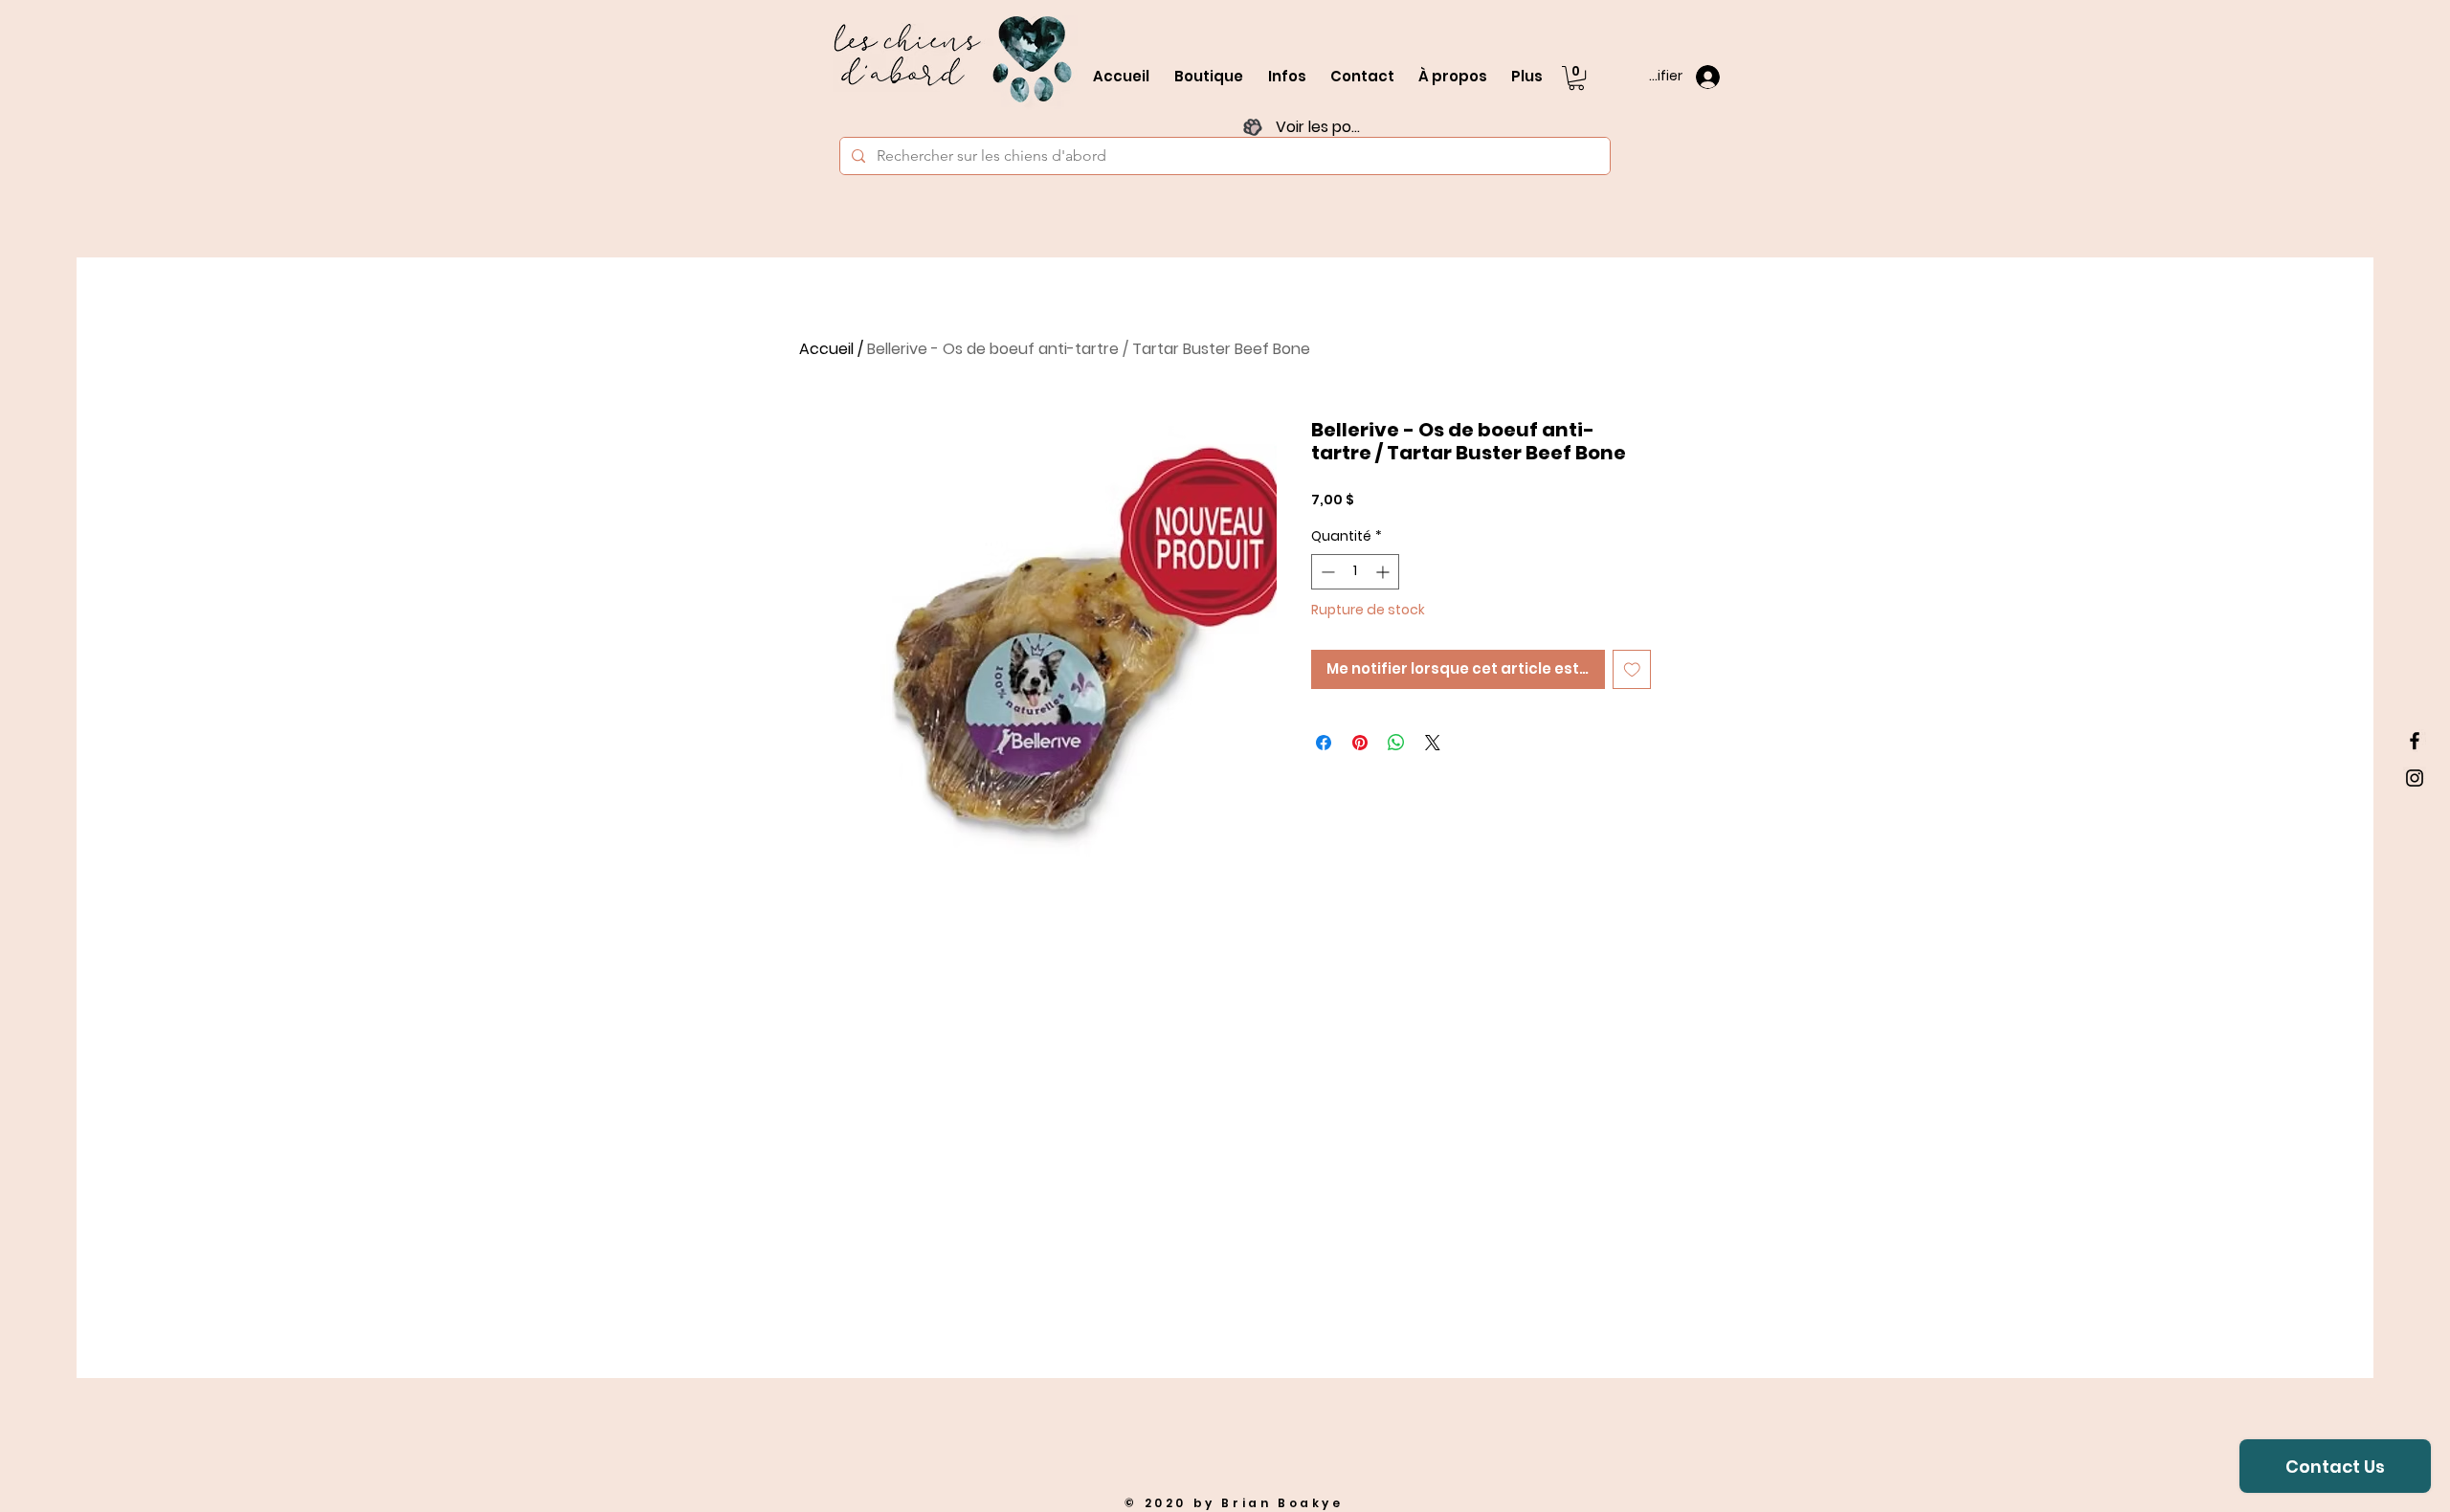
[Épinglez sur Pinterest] (1360, 743)
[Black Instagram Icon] (2415, 778)
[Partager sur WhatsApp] (1396, 743)
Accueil (826, 349)
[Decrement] (1326, 572)
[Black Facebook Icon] (2415, 741)
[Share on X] (1433, 743)
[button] (1576, 78)
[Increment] (1384, 572)
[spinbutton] (1355, 572)
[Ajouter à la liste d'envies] (1632, 669)
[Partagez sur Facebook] (1324, 743)
